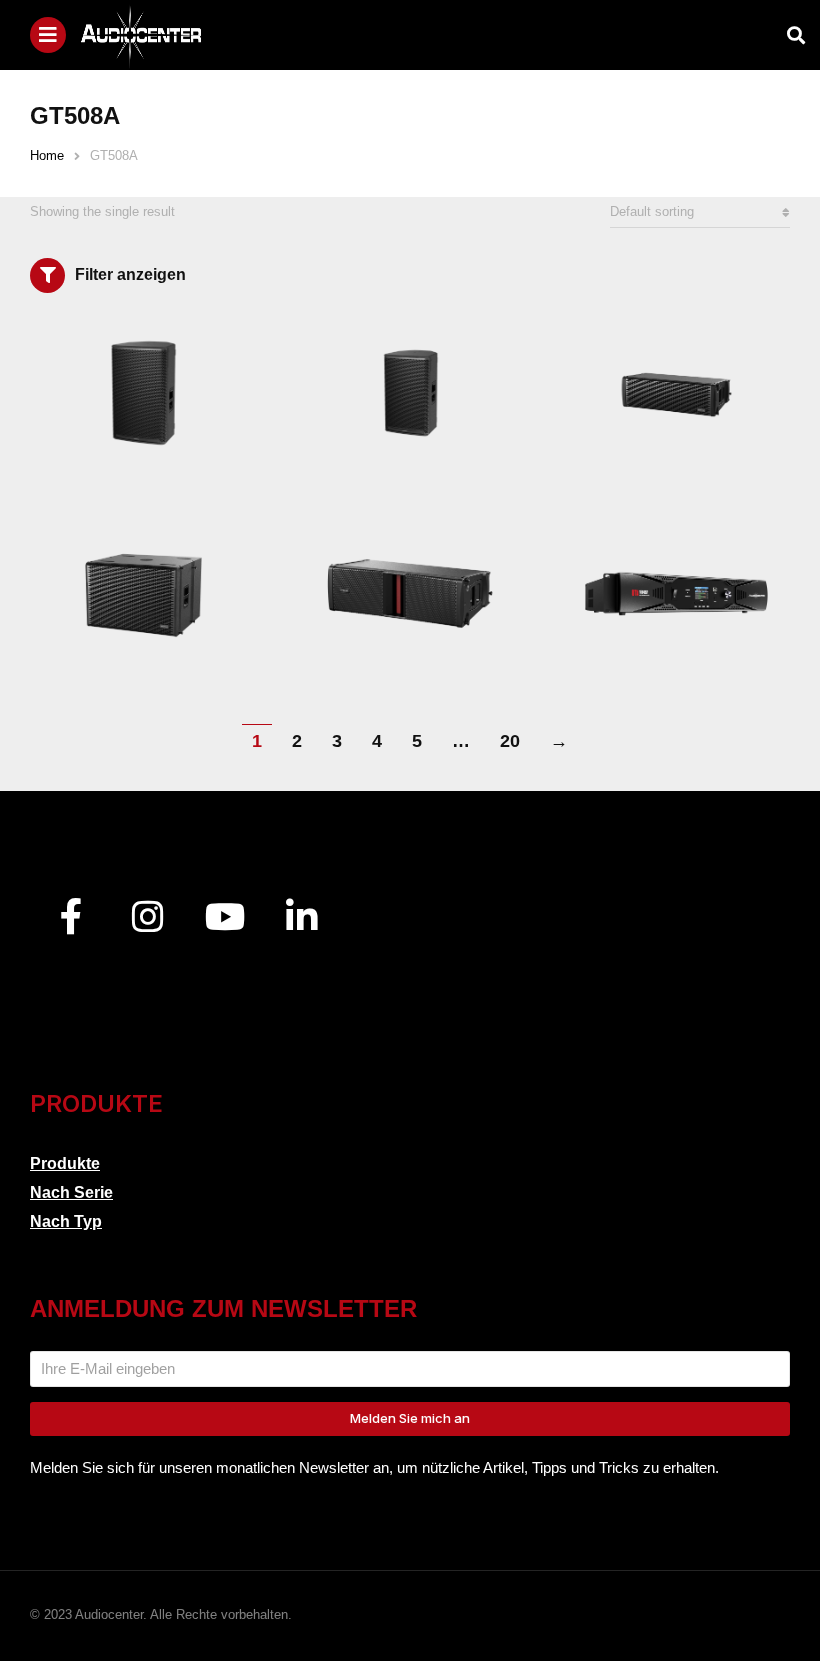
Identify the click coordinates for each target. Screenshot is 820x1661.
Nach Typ (66, 1221)
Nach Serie (71, 1192)
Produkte (65, 1163)
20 (510, 741)
